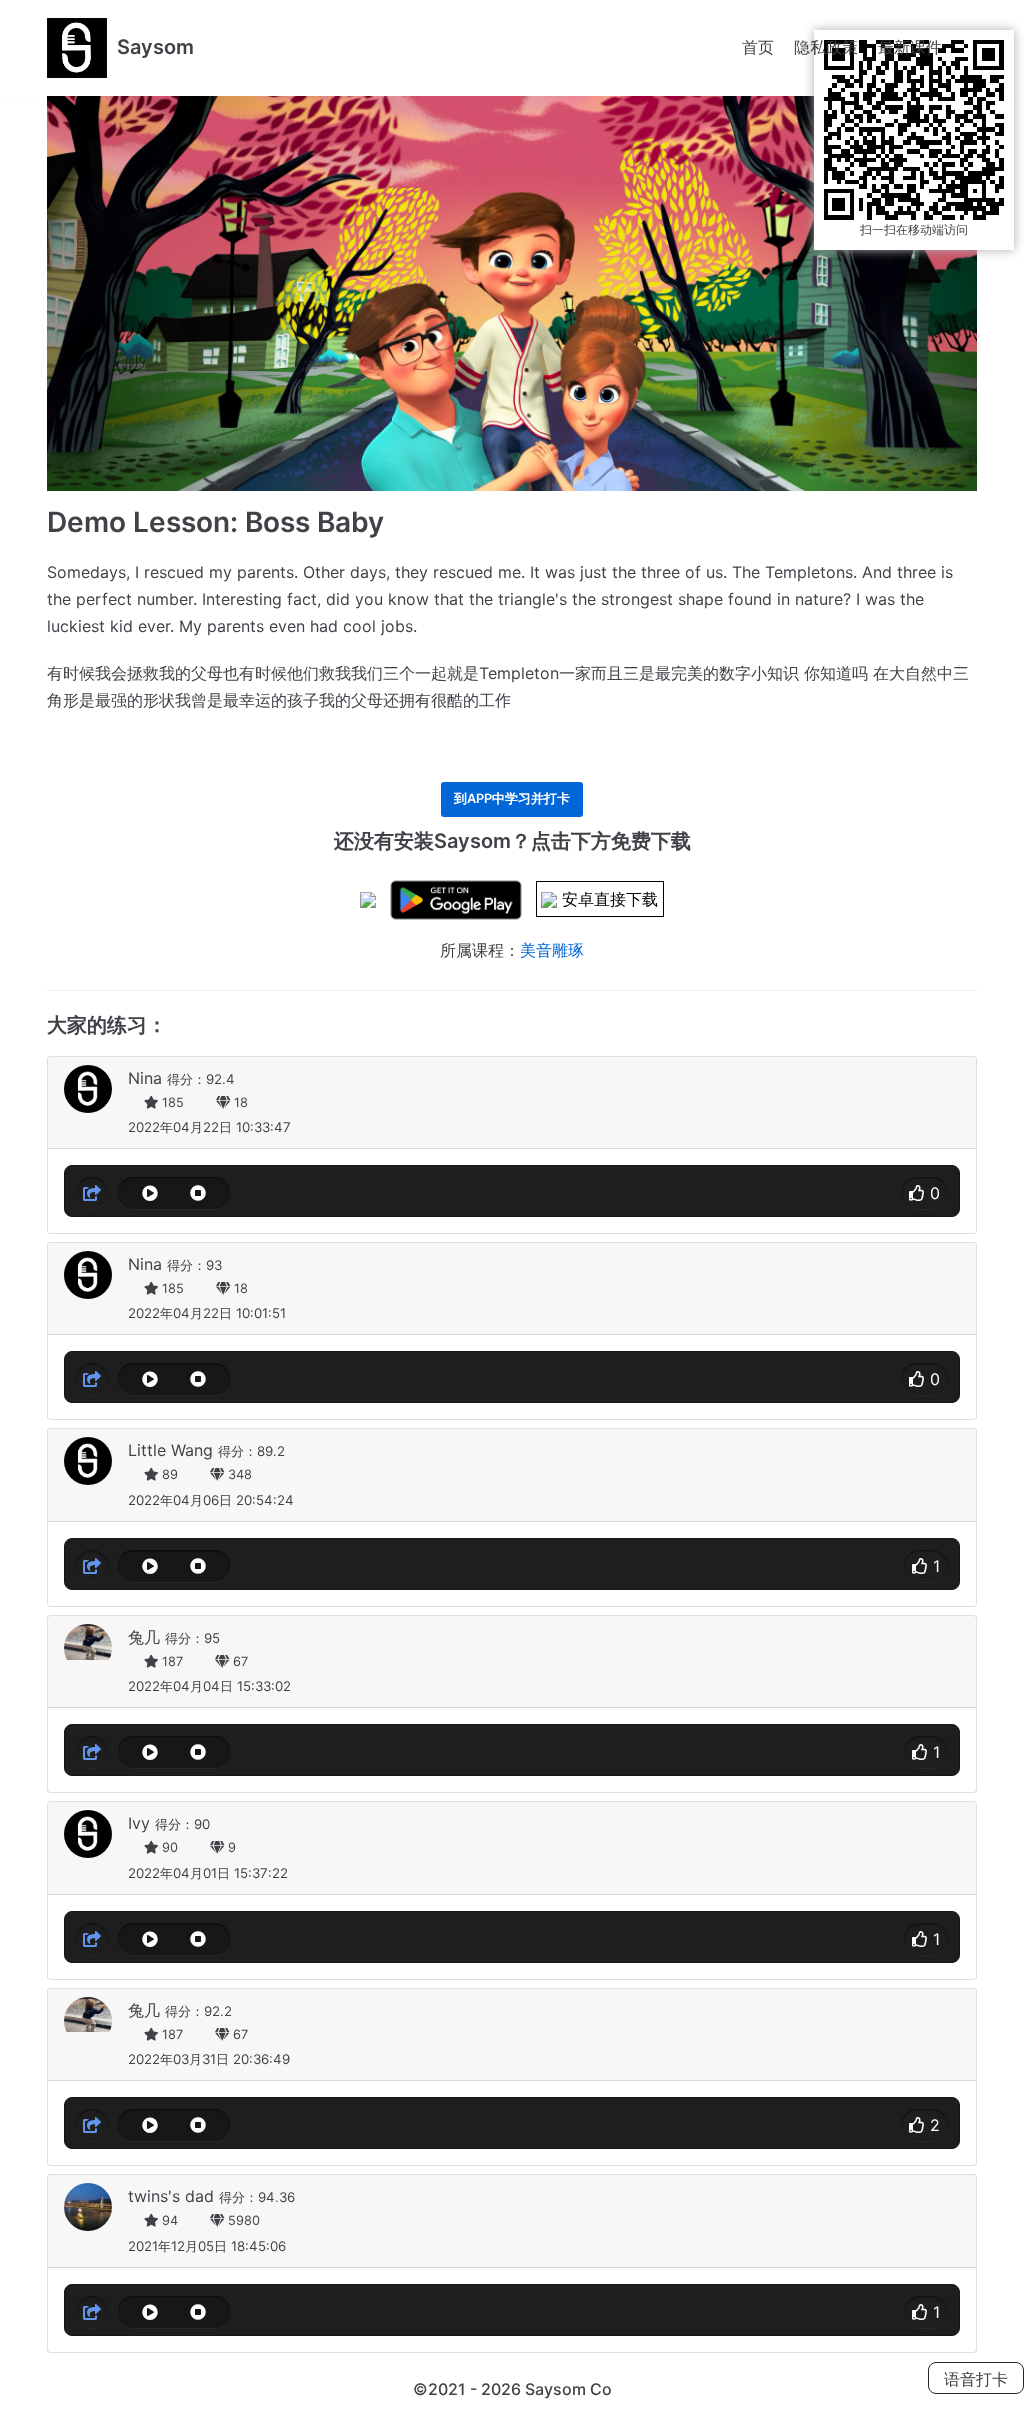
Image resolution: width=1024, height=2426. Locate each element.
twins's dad (171, 2196)
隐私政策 (826, 47)
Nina (145, 1078)
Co (601, 2389)
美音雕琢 (552, 950)
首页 (758, 47)
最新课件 (910, 47)
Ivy (139, 1823)
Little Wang (170, 1450)
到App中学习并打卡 (512, 798)
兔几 (144, 1637)
